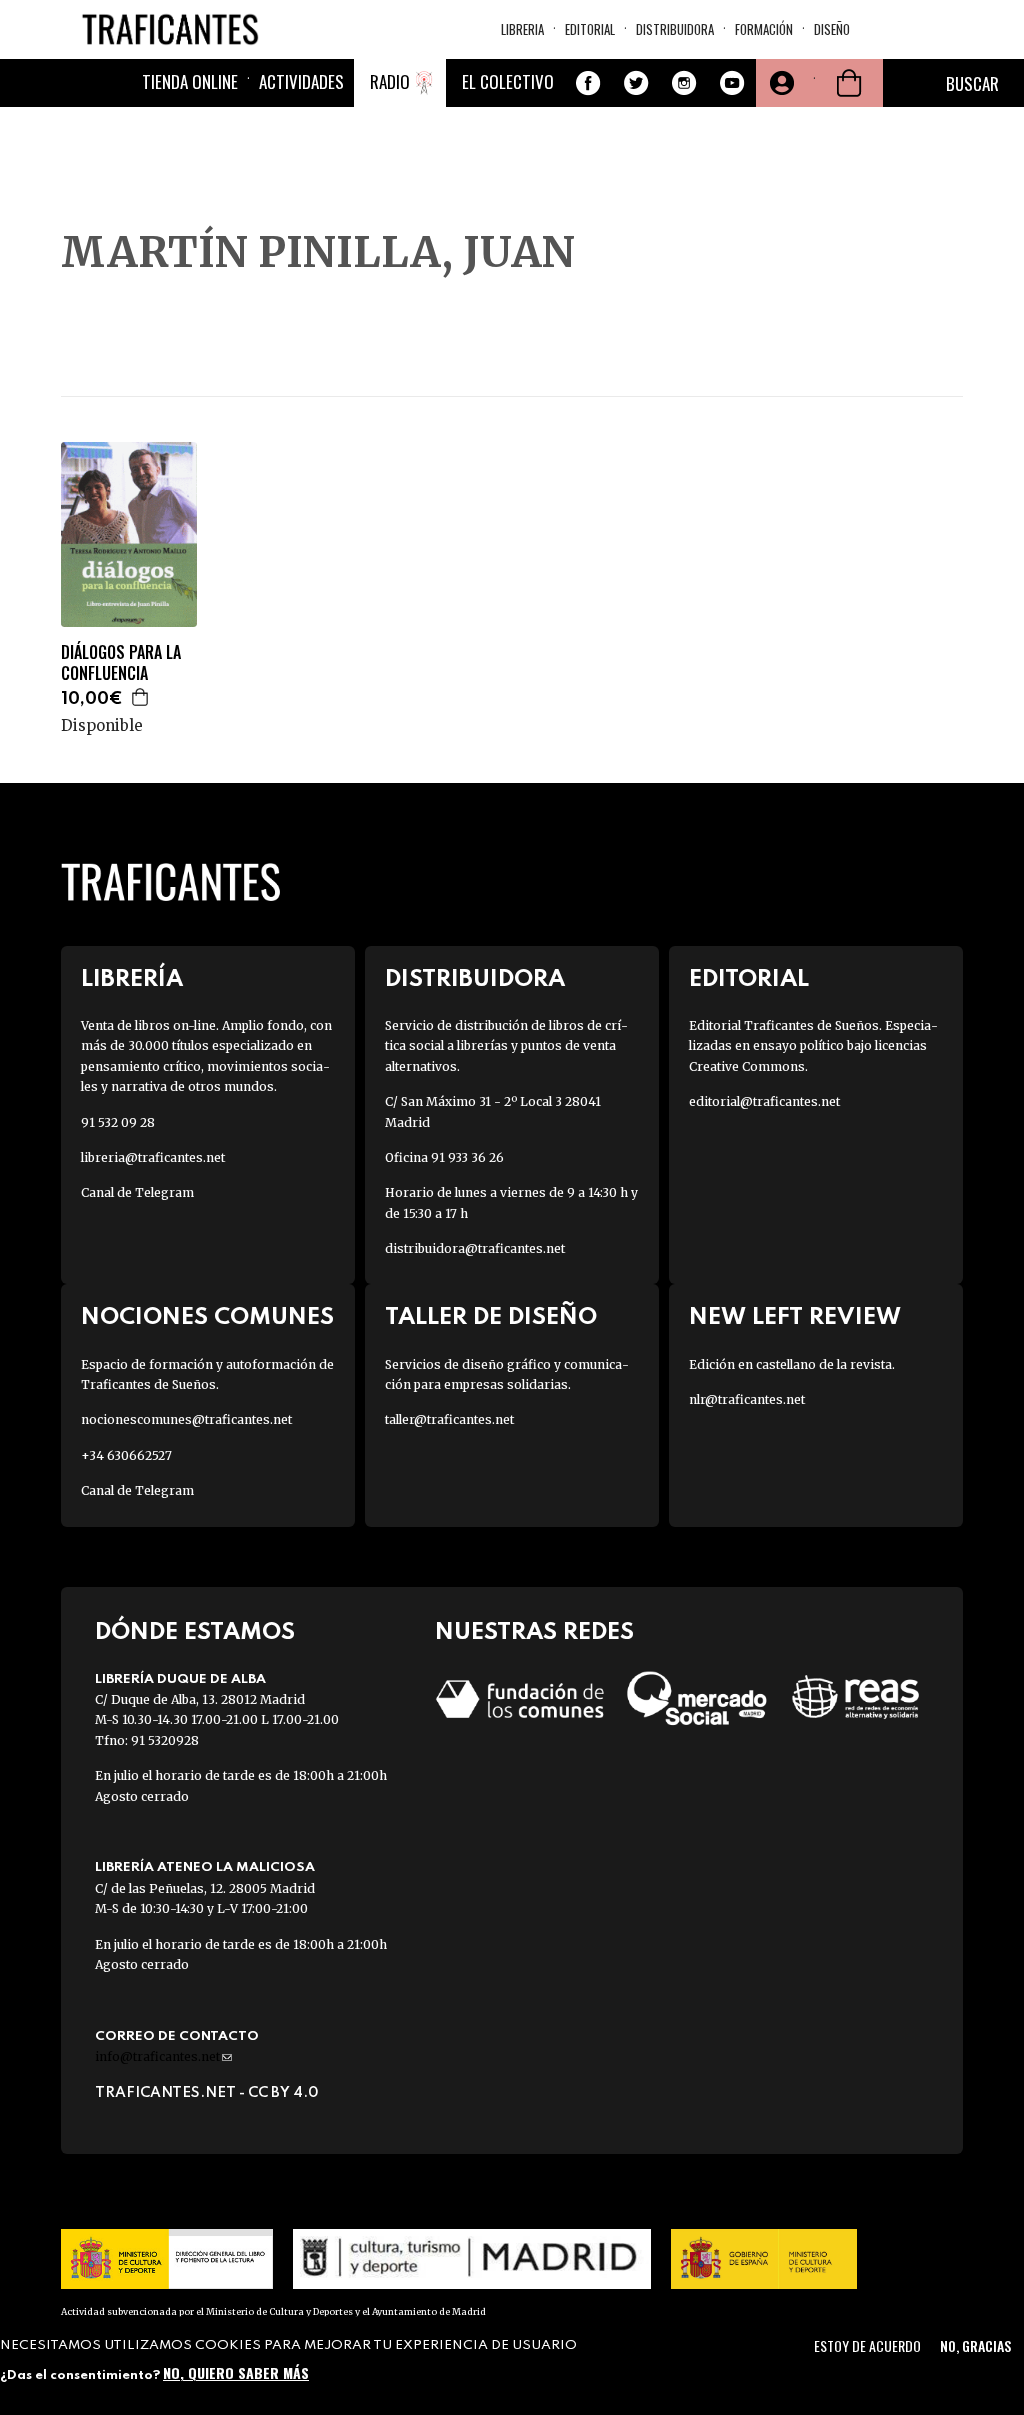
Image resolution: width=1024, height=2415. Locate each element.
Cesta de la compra (849, 83)
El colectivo (508, 81)
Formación (764, 29)
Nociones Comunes (207, 1317)
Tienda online (190, 81)
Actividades (301, 81)
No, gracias (975, 2345)
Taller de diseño (491, 1317)
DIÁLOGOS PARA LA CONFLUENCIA (121, 663)
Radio (390, 81)
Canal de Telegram (137, 1192)
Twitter (636, 83)
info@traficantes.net (163, 2056)
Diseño (832, 29)
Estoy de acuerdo (867, 2345)
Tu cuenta (780, 83)
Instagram (684, 83)
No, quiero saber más (236, 2372)
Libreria (522, 29)
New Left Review (795, 1317)
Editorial (590, 29)
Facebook (588, 83)
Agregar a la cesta (141, 697)
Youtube (732, 83)
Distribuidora (675, 29)
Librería (132, 979)
